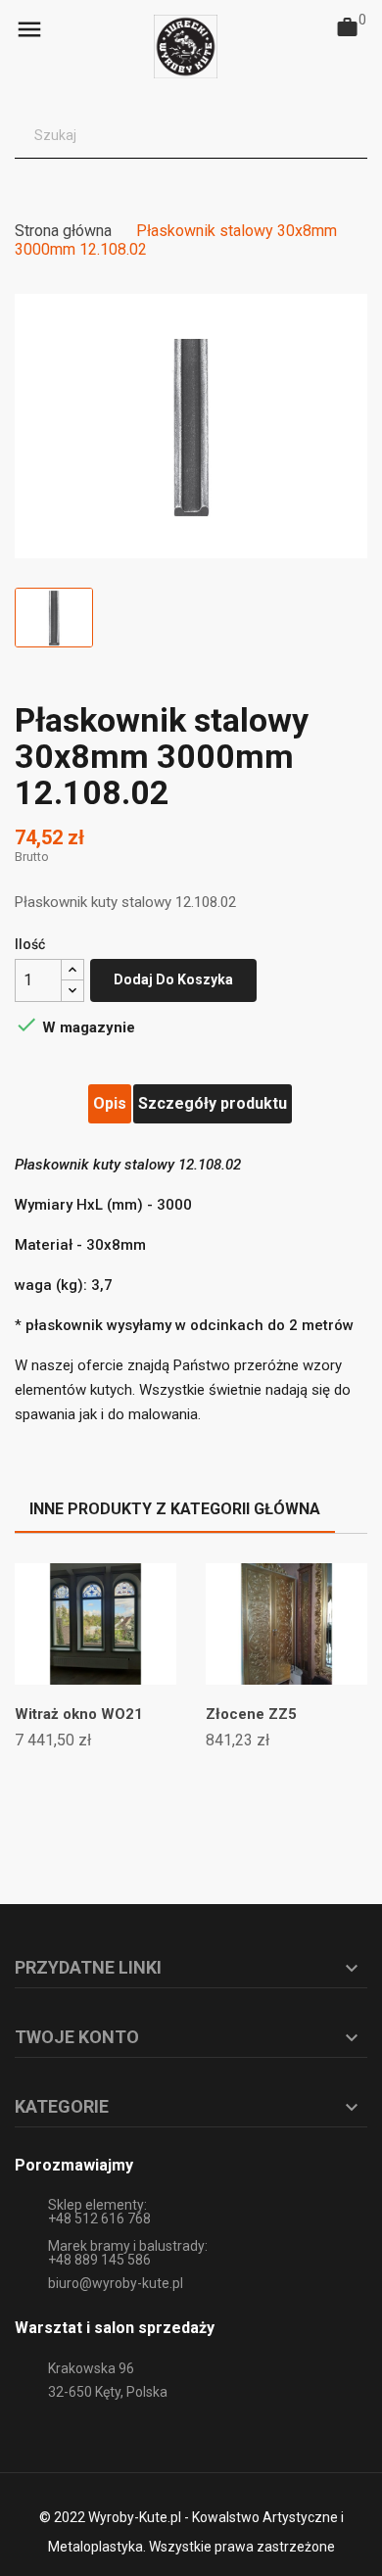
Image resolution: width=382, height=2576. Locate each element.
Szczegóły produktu (213, 1103)
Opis (110, 1103)
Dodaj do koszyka (173, 979)
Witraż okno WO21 (79, 1714)
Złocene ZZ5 (251, 1714)
